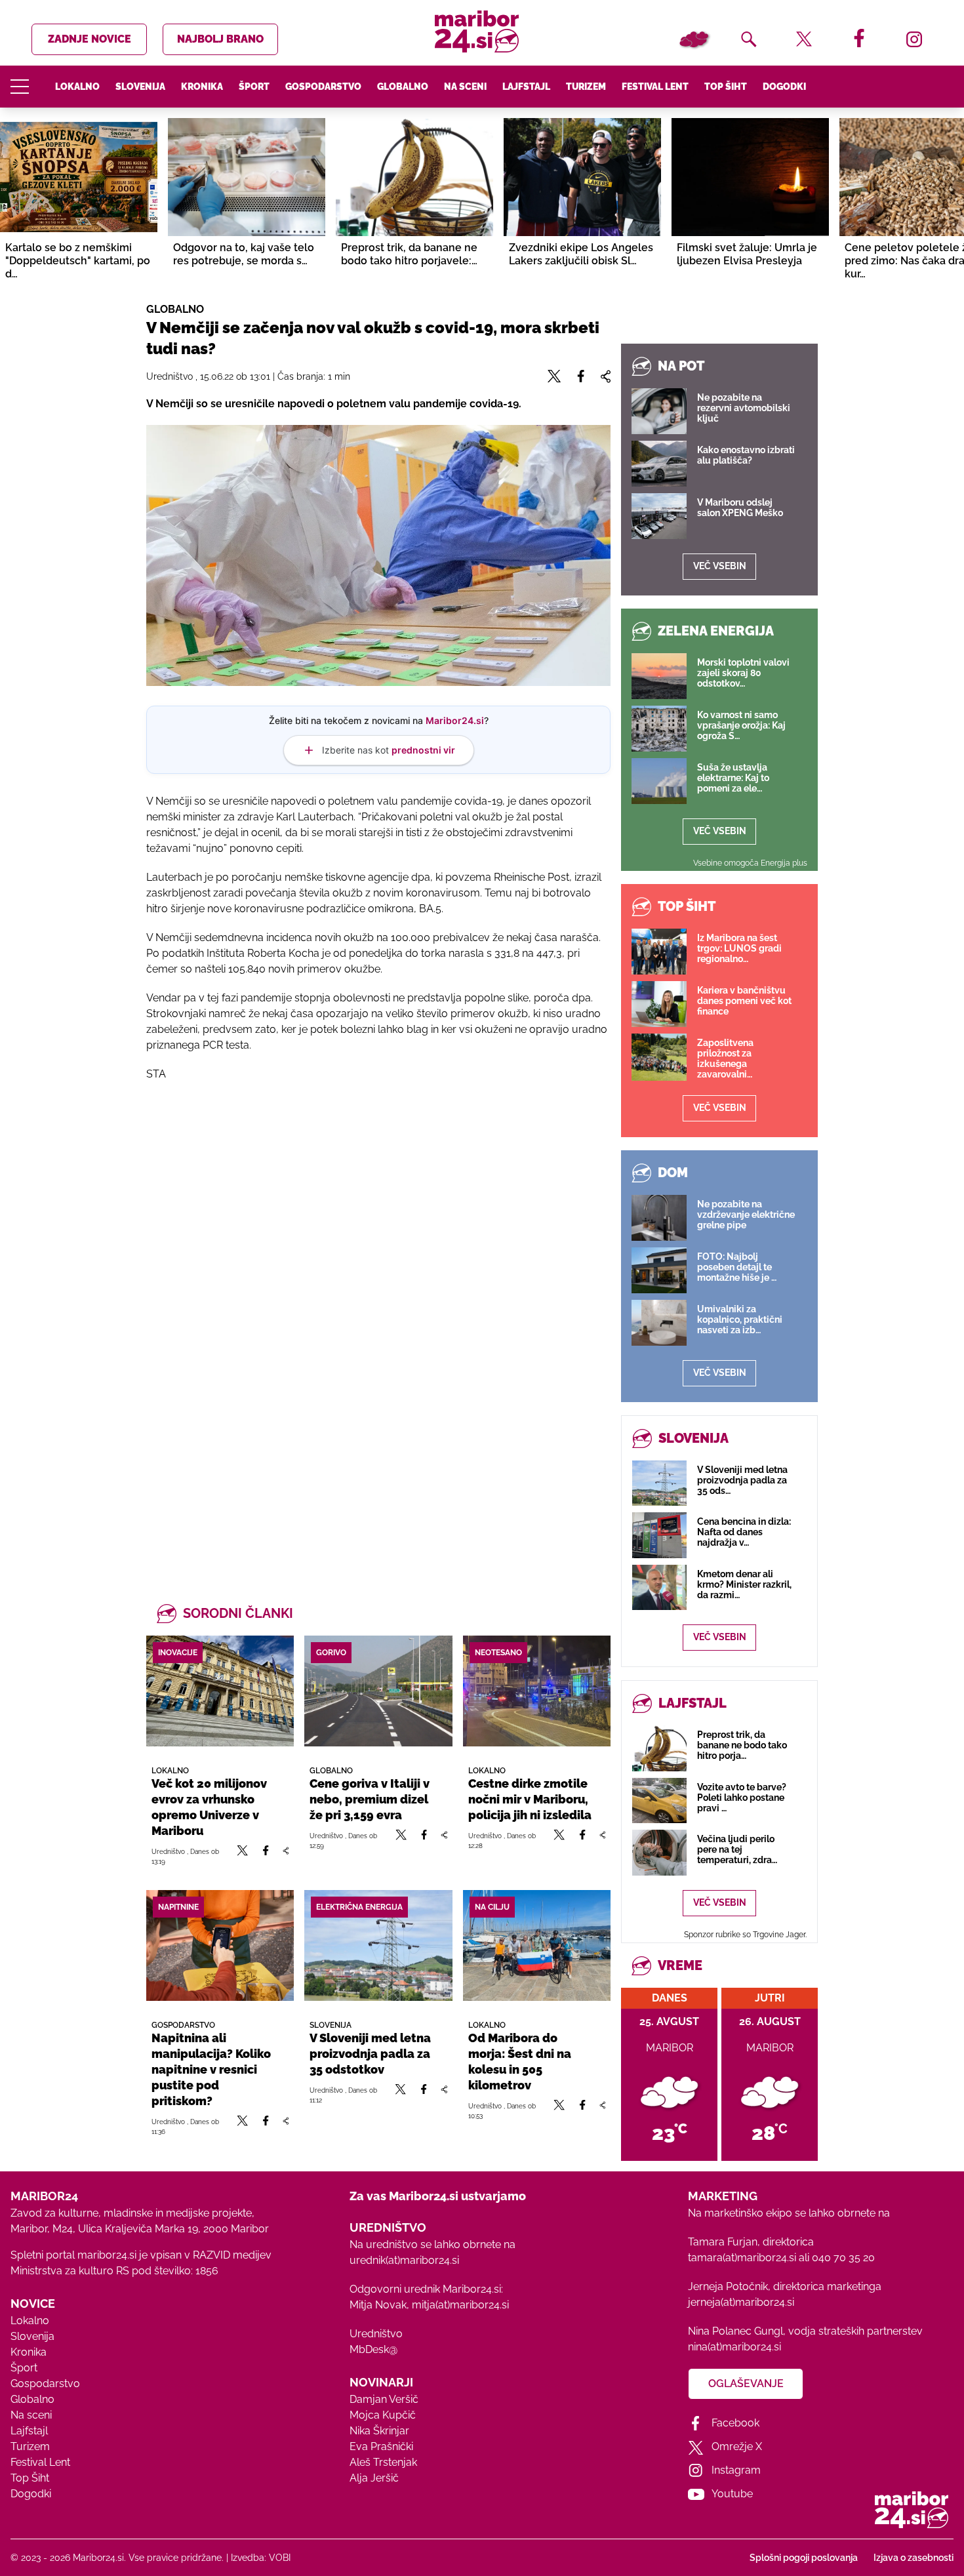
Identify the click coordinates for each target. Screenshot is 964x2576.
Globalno (403, 87)
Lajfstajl (526, 87)
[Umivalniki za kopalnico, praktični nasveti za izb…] (659, 1323)
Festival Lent (655, 87)
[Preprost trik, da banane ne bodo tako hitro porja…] (659, 1748)
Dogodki (784, 87)
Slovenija (140, 87)
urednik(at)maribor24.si (404, 2260)
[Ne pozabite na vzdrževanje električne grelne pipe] (659, 1218)
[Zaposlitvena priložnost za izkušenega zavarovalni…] (659, 1057)
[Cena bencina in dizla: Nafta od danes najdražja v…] (659, 1535)
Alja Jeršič (374, 2478)
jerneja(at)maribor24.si (741, 2302)
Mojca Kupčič (383, 2415)
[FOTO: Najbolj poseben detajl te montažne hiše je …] (659, 1270)
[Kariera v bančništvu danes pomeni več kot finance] (659, 1004)
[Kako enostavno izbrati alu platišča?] (659, 464)
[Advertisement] (378, 1234)
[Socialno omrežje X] (243, 1856)
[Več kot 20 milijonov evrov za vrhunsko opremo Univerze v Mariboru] (220, 1691)
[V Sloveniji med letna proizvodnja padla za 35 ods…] (659, 1483)
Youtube (732, 2494)
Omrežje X (737, 2446)
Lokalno (77, 87)
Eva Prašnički (381, 2446)
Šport (254, 87)
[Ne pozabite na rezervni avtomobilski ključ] (659, 411)
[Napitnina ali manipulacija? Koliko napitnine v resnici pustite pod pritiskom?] (220, 1945)
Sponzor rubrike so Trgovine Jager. (745, 1935)
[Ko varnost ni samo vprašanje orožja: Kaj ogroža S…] (659, 729)
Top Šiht (726, 87)
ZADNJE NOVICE (90, 39)
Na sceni (465, 87)
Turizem (586, 87)
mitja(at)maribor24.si (460, 2305)
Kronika (202, 87)
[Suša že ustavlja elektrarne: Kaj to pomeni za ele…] (659, 781)
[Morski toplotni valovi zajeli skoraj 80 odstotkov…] (659, 676)
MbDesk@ (373, 2349)
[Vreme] (694, 39)
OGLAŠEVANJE (746, 2384)
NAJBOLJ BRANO (220, 39)
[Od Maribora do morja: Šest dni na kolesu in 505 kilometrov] (537, 1945)
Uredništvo (376, 2334)
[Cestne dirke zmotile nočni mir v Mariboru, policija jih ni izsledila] (537, 1691)
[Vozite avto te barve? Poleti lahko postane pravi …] (659, 1801)
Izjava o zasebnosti (914, 2558)
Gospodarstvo (323, 87)
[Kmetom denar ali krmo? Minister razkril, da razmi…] (659, 1587)
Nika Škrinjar (379, 2431)
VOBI (280, 2558)
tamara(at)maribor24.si (742, 2258)
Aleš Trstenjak (383, 2462)
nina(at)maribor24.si (734, 2347)
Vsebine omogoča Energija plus (750, 863)
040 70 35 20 (843, 2258)
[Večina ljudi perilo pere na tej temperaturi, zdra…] (659, 1852)
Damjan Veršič (384, 2399)
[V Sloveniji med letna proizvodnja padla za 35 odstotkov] (378, 1945)
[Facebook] (266, 1856)
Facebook (735, 2423)
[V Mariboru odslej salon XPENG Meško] (659, 516)
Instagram (736, 2470)
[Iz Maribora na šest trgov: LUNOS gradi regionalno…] (659, 952)
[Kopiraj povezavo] (286, 1856)
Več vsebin (720, 566)
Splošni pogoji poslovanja (804, 2558)
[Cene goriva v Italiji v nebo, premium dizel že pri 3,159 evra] (378, 1691)
